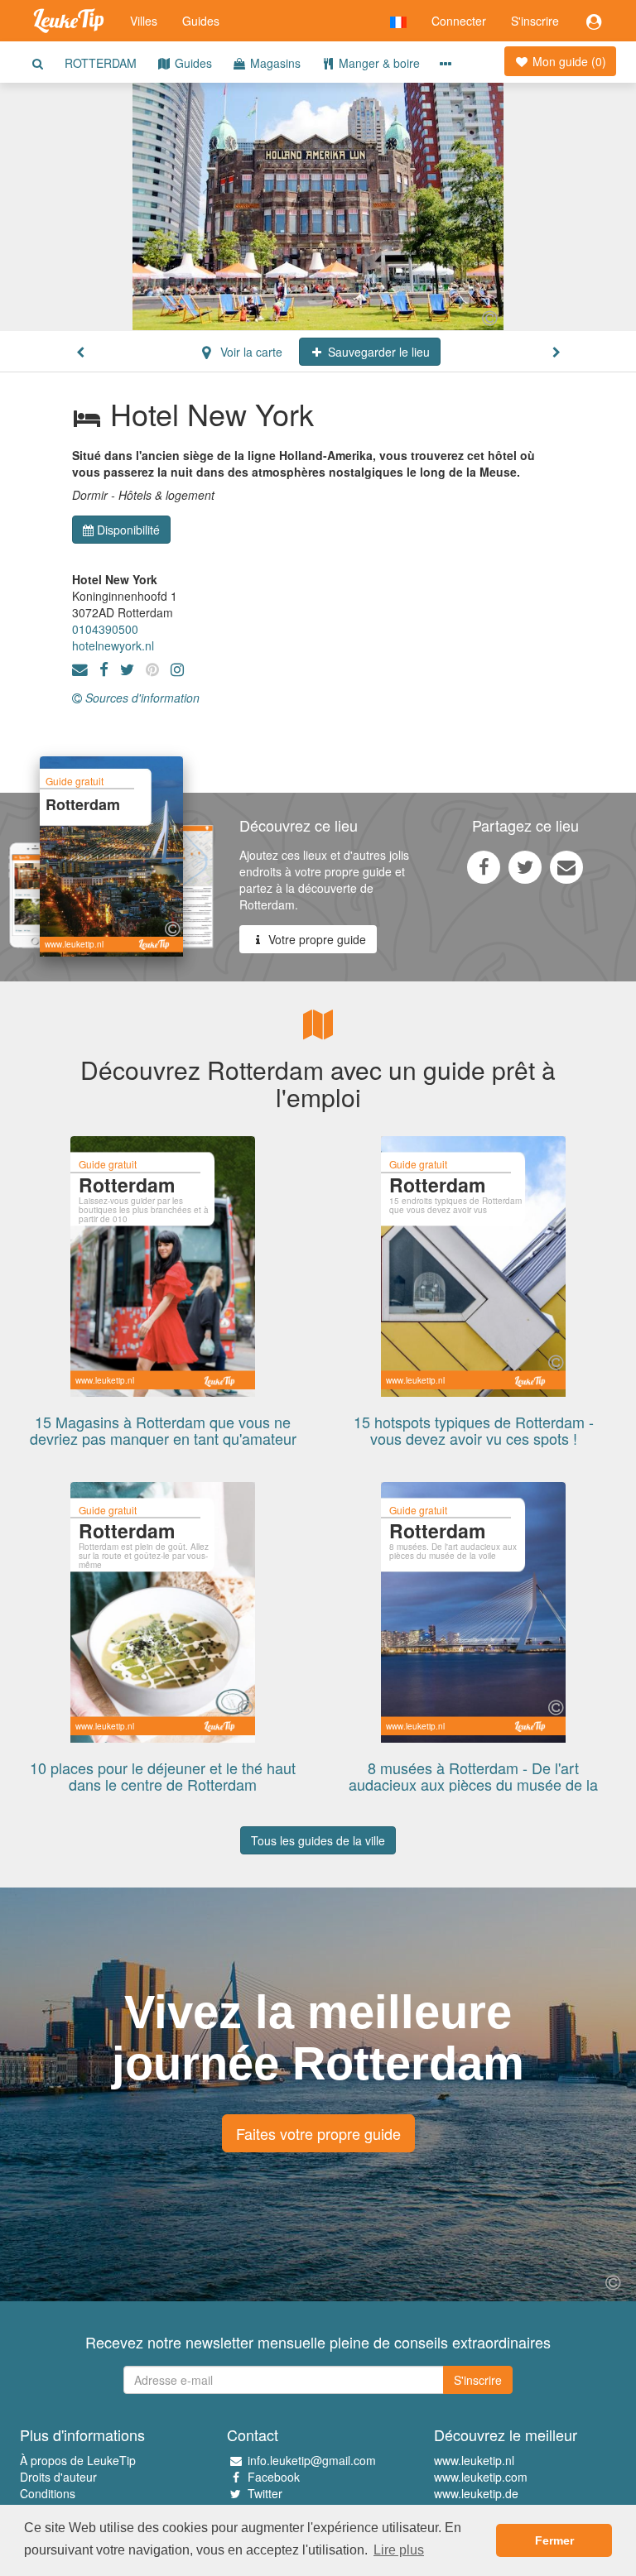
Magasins (274, 63)
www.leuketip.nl (474, 2460)
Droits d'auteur (58, 2477)
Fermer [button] (554, 2540)
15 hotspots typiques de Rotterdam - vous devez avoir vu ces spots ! (474, 1430)
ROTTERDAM (101, 63)
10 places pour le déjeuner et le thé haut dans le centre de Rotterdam (163, 1776)
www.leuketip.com (481, 2477)
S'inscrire (535, 21)
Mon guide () (568, 61)
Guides (201, 21)
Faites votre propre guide (318, 2133)
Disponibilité (128, 530)
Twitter (265, 2493)
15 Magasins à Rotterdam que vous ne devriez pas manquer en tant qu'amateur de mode (163, 1438)
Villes (144, 21)
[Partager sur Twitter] (525, 866)
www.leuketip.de (476, 2493)
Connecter (459, 21)
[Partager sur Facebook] (484, 866)
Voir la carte (250, 352)
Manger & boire (378, 63)
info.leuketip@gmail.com (312, 2460)
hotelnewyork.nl (113, 645)
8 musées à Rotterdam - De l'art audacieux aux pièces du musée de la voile (473, 1784)
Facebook (274, 2477)
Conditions (48, 2493)
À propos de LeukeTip (78, 2460)
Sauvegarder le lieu (377, 352)
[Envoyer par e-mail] (566, 866)
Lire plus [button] (399, 2550)
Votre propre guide (316, 939)
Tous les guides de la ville (318, 1840)
